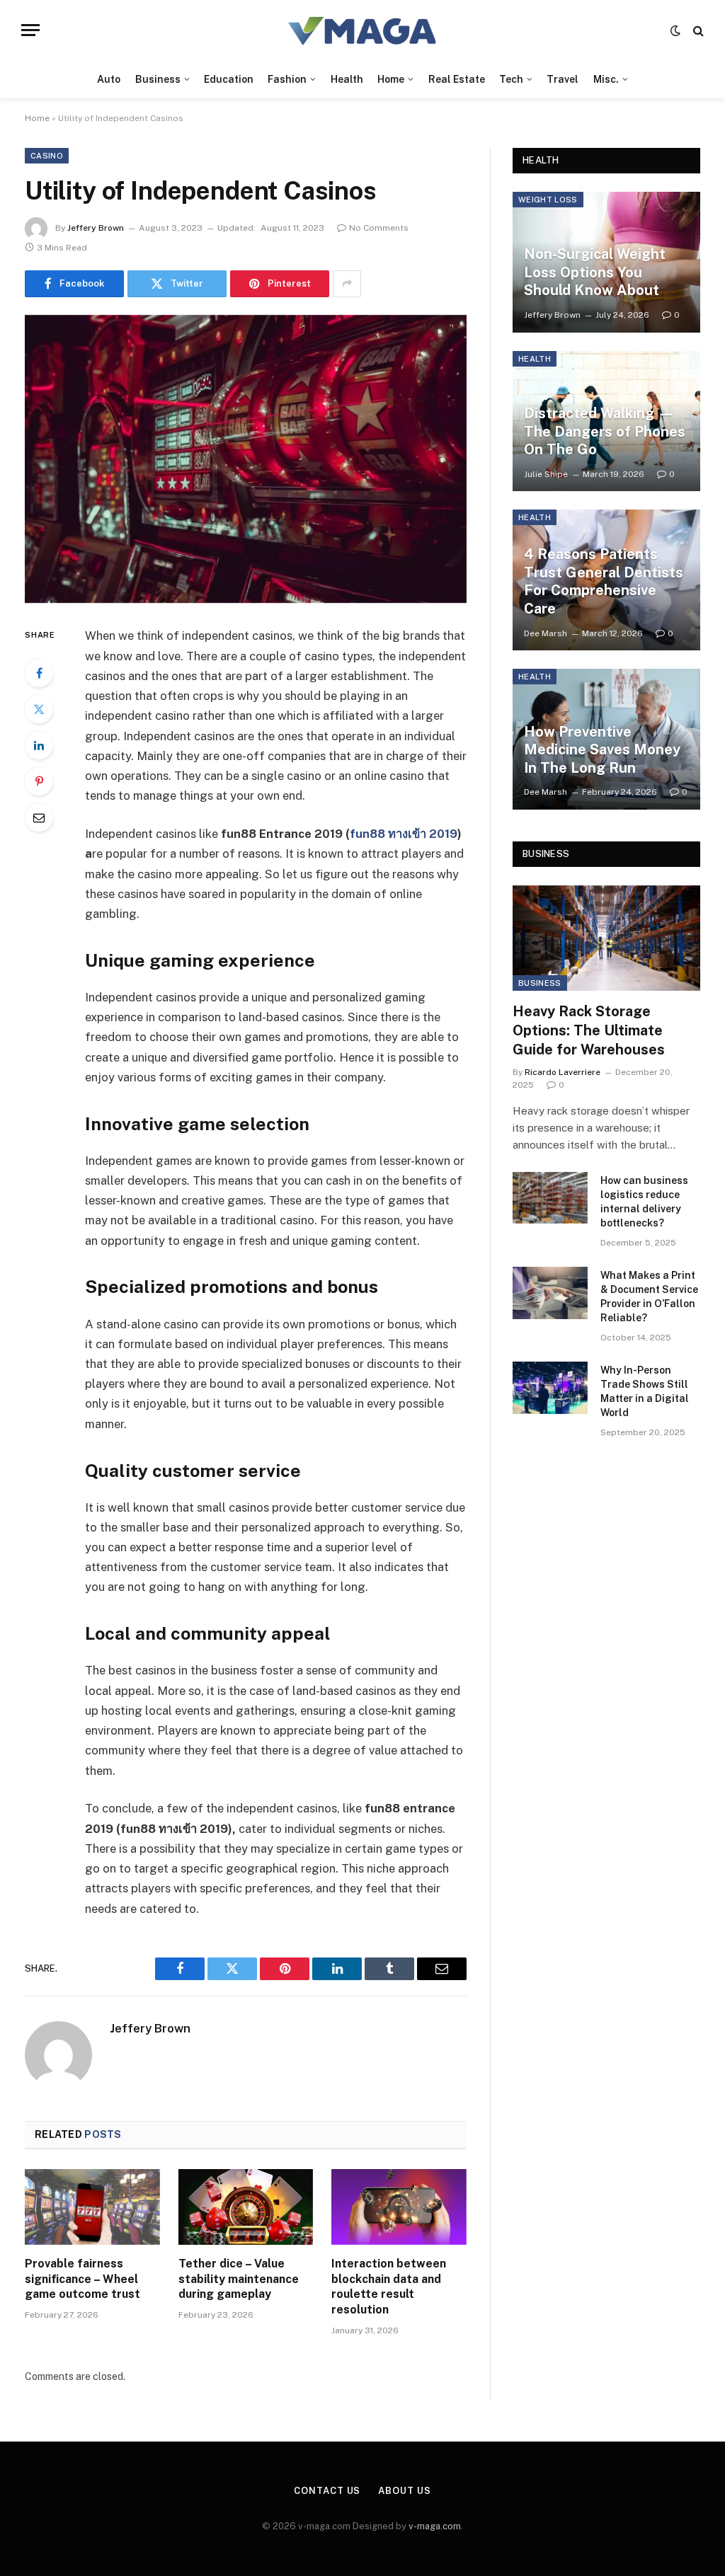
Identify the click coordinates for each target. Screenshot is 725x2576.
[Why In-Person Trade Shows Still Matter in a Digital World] (550, 1387)
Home (391, 79)
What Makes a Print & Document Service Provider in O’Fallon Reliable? (649, 1296)
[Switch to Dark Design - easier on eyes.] (675, 30)
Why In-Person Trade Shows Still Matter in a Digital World (645, 1391)
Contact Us (327, 2491)
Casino (47, 156)
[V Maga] (363, 30)
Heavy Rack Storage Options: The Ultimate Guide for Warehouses (589, 1030)
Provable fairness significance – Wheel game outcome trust (82, 2279)
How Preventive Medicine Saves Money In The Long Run (602, 750)
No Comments (379, 228)
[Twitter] (39, 709)
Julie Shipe (546, 474)
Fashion (287, 79)
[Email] (39, 817)
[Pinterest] (39, 781)
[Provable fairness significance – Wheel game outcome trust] (92, 2207)
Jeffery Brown (96, 228)
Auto (109, 79)
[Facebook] (39, 673)
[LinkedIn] (39, 745)
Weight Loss (548, 200)
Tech (511, 79)
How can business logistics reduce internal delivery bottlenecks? (644, 1202)
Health (347, 79)
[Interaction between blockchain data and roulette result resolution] (399, 2207)
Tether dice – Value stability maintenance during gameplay (239, 2279)
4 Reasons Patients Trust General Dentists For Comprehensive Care (604, 581)
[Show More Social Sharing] (347, 284)
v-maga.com (435, 2526)
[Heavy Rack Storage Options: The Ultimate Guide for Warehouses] (606, 938)
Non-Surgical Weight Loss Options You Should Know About (595, 272)
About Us (404, 2491)
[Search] (697, 30)
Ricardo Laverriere (563, 1072)
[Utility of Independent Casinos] (246, 459)
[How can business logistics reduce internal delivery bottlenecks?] (550, 1198)
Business (158, 79)
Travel (563, 79)
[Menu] (30, 30)
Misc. (606, 79)
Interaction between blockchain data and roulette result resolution (389, 2287)
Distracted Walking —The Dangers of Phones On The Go (605, 431)
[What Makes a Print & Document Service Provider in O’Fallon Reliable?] (550, 1293)
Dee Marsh (546, 633)
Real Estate (457, 79)
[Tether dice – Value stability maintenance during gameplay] (246, 2207)
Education (229, 79)
